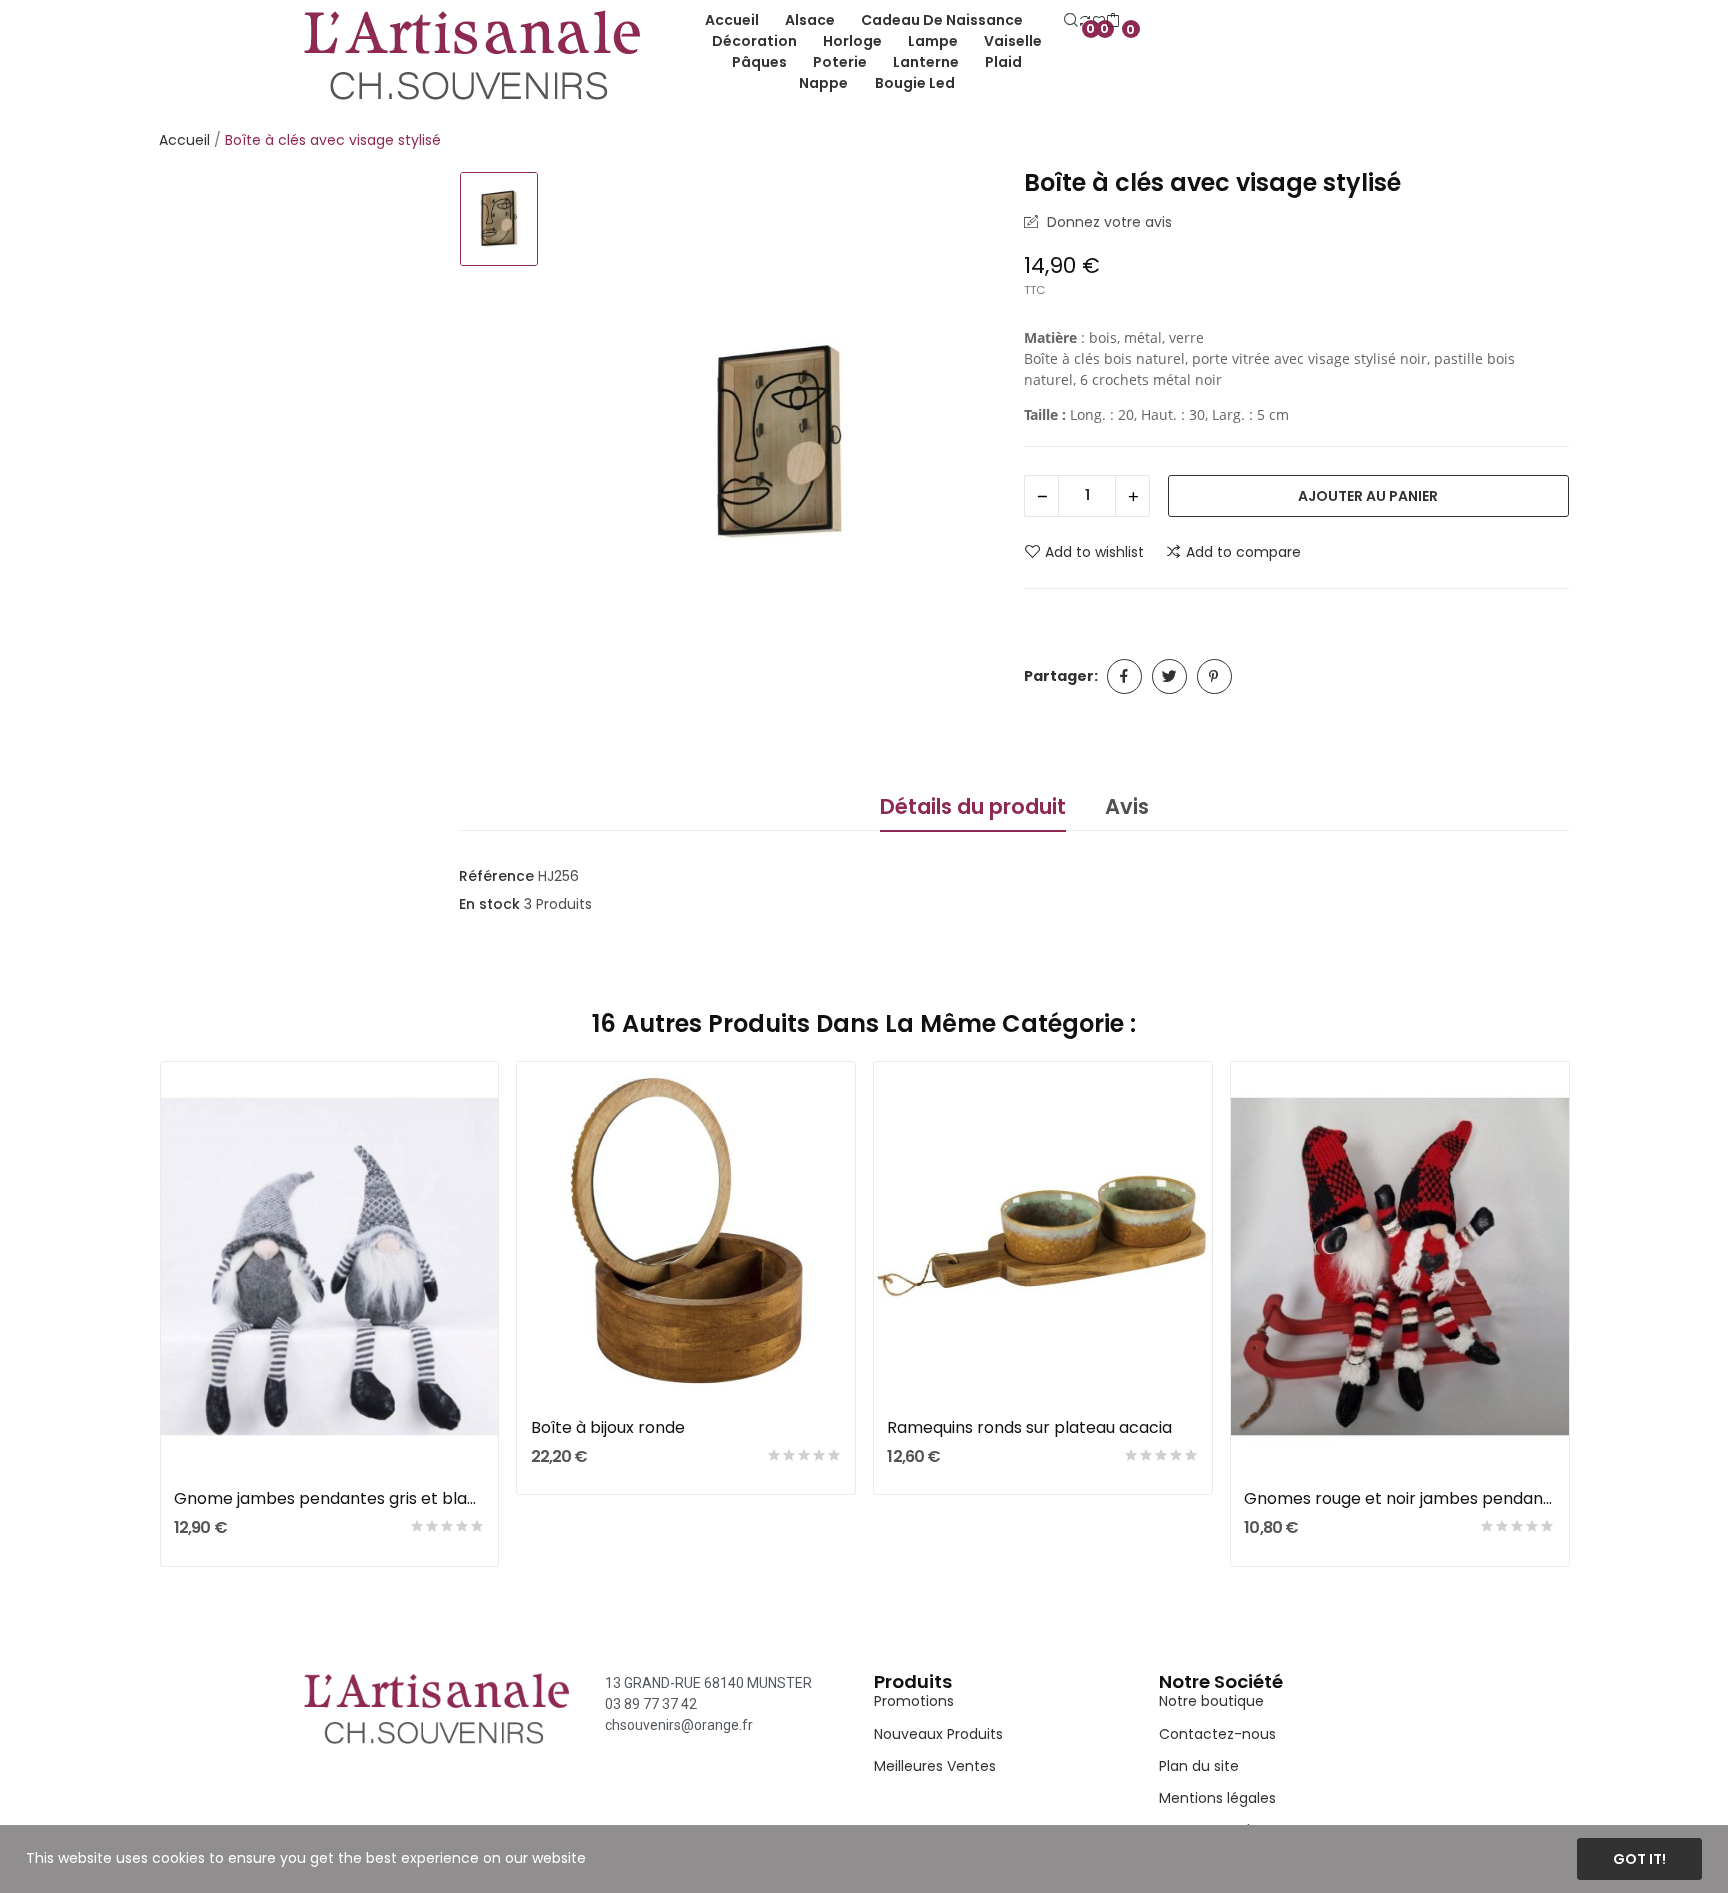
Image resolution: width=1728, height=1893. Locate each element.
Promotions (914, 1701)
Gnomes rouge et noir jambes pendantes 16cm (1399, 1499)
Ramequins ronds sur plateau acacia (1029, 1428)
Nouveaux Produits (938, 1734)
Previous (126, 1317)
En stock (489, 904)
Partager (1124, 676)
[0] (1113, 21)
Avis (1127, 806)
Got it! (1639, 1859)
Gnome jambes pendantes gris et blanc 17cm (329, 1499)
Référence (496, 876)
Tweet (1169, 676)
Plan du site (1199, 1766)
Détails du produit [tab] (973, 806)
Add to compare (1243, 552)
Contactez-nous (1217, 1734)
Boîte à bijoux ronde (608, 1428)
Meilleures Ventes (935, 1766)
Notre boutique (1211, 1701)
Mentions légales (1217, 1798)
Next (1601, 1317)
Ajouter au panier (1368, 496)
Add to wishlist (1094, 552)
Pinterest (1214, 676)
